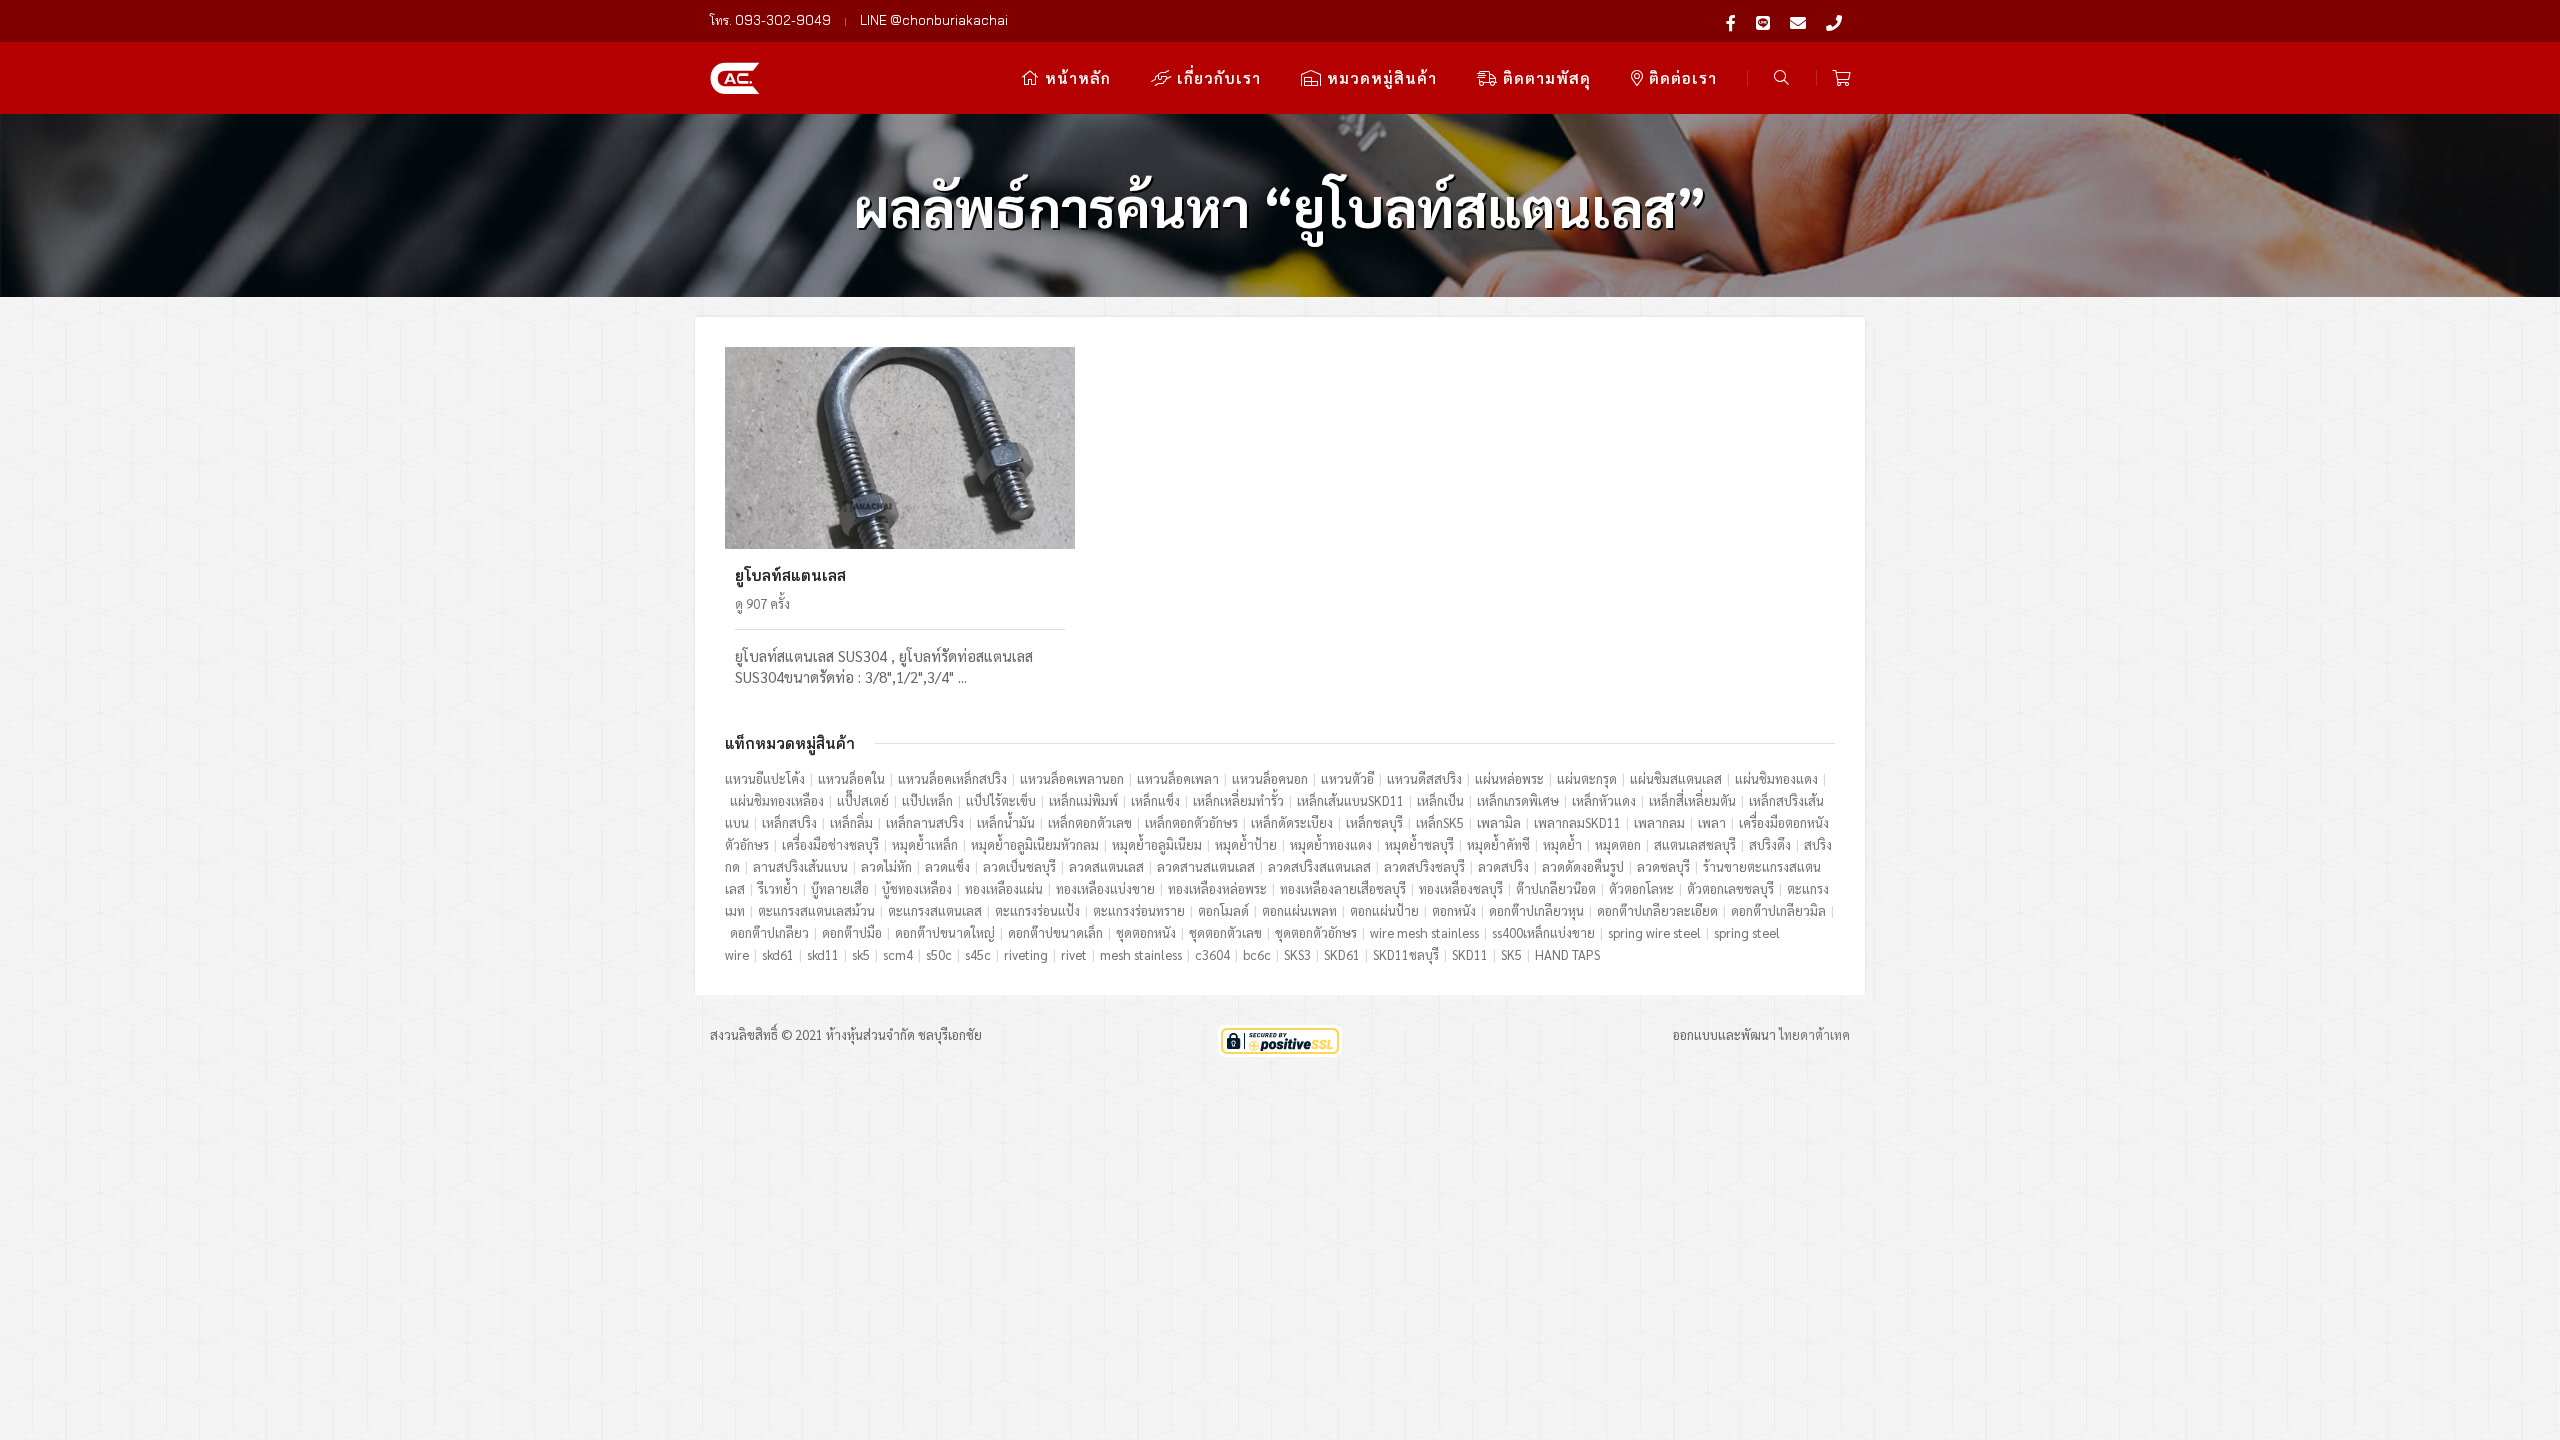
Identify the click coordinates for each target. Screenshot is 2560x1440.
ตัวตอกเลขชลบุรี (1730, 888)
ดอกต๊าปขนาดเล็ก (1055, 932)
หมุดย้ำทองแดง (1331, 844)
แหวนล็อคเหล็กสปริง (952, 778)
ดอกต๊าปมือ (852, 932)
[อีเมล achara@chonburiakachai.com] (1798, 20)
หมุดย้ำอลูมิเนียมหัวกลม (1035, 844)
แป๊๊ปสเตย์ (863, 800)
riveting (1026, 954)
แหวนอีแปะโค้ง (765, 778)
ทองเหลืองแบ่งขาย (1105, 888)
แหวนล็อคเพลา (1178, 778)
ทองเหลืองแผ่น (1004, 888)
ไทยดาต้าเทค (1814, 1034)
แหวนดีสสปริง (1424, 778)
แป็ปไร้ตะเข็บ (1001, 800)
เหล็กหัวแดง (1604, 800)
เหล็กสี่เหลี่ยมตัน (1692, 800)
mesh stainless (1141, 954)
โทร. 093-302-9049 (770, 20)
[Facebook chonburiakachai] (1731, 20)
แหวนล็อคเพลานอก (1072, 778)
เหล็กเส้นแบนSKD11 (1350, 800)
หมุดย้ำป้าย (1246, 844)
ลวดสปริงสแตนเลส (1319, 866)
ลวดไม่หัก (886, 866)
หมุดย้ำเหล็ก (925, 844)
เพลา (1712, 822)
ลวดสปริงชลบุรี (1424, 866)
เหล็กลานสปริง (925, 822)
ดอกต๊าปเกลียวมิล (1778, 910)
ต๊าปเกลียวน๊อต (1556, 888)
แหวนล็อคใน (851, 778)
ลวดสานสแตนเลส (1206, 866)
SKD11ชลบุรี (1406, 954)
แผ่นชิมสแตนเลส (1676, 778)
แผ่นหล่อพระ (1509, 778)
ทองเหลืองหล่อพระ (1217, 888)
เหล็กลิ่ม (851, 822)
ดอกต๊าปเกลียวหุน (1536, 910)
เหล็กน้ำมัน (1006, 822)
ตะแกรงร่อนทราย (1139, 910)
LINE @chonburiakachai (934, 20)
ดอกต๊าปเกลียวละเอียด (1657, 910)
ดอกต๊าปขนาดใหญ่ (945, 932)
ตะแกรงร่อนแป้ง (1037, 910)
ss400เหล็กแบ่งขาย (1543, 932)
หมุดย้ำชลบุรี (1419, 844)
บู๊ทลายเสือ (840, 888)
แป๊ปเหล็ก (927, 800)
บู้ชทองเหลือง (917, 888)
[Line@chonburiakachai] (1763, 20)
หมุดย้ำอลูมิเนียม (1157, 844)
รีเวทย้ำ (778, 888)
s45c (978, 954)
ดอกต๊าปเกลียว (769, 932)
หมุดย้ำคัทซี (1498, 844)
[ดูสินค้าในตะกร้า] (1841, 77)
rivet (1074, 954)
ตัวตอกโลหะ (1641, 888)
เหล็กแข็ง (1155, 800)
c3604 (1212, 954)
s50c (939, 954)
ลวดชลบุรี (1663, 866)
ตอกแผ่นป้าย (1384, 910)
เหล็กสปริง (789, 822)
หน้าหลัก (1075, 77)
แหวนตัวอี (1347, 778)
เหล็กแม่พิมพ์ (1083, 800)
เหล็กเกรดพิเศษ (1518, 800)
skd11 (823, 954)
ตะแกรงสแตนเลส (935, 910)
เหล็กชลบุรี (1374, 822)
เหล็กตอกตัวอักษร (1191, 822)
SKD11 (1470, 954)
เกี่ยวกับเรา (1216, 77)
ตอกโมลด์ (1223, 910)
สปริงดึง (1770, 844)
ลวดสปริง (1503, 866)
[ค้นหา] (1781, 77)
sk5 (861, 954)
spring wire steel (1654, 932)
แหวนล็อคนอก (1270, 778)
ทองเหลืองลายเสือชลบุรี (1343, 888)
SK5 (1511, 954)
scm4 (898, 954)
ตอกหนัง (1454, 910)
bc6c (1257, 954)
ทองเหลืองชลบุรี (1461, 888)
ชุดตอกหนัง (1146, 932)
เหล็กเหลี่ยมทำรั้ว (1238, 800)
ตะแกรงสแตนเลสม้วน (816, 910)
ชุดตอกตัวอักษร (1316, 932)
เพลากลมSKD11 (1577, 822)
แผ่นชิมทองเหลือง (777, 800)
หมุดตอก (1618, 844)
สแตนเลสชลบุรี (1695, 844)
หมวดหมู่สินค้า (1379, 77)
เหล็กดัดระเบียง (1292, 822)
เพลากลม (1659, 822)
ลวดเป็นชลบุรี (1019, 866)
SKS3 (1297, 954)
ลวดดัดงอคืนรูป (1583, 866)
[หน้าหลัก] (735, 75)
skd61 (778, 954)
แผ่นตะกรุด (1587, 778)
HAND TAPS (1567, 954)
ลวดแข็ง (947, 866)
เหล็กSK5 (1440, 822)
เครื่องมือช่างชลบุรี (830, 844)
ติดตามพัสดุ (1544, 77)
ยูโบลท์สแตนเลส (790, 575)
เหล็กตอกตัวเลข (1090, 822)
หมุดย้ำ (1562, 844)
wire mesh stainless (1424, 932)
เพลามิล (1499, 822)
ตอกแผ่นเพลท (1299, 910)
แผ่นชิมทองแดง (1776, 778)
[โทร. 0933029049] (1834, 20)
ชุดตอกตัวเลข (1225, 932)
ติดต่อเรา (1680, 77)
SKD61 (1342, 954)
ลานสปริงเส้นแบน (800, 866)
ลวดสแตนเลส (1106, 866)
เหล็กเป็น (1440, 800)
